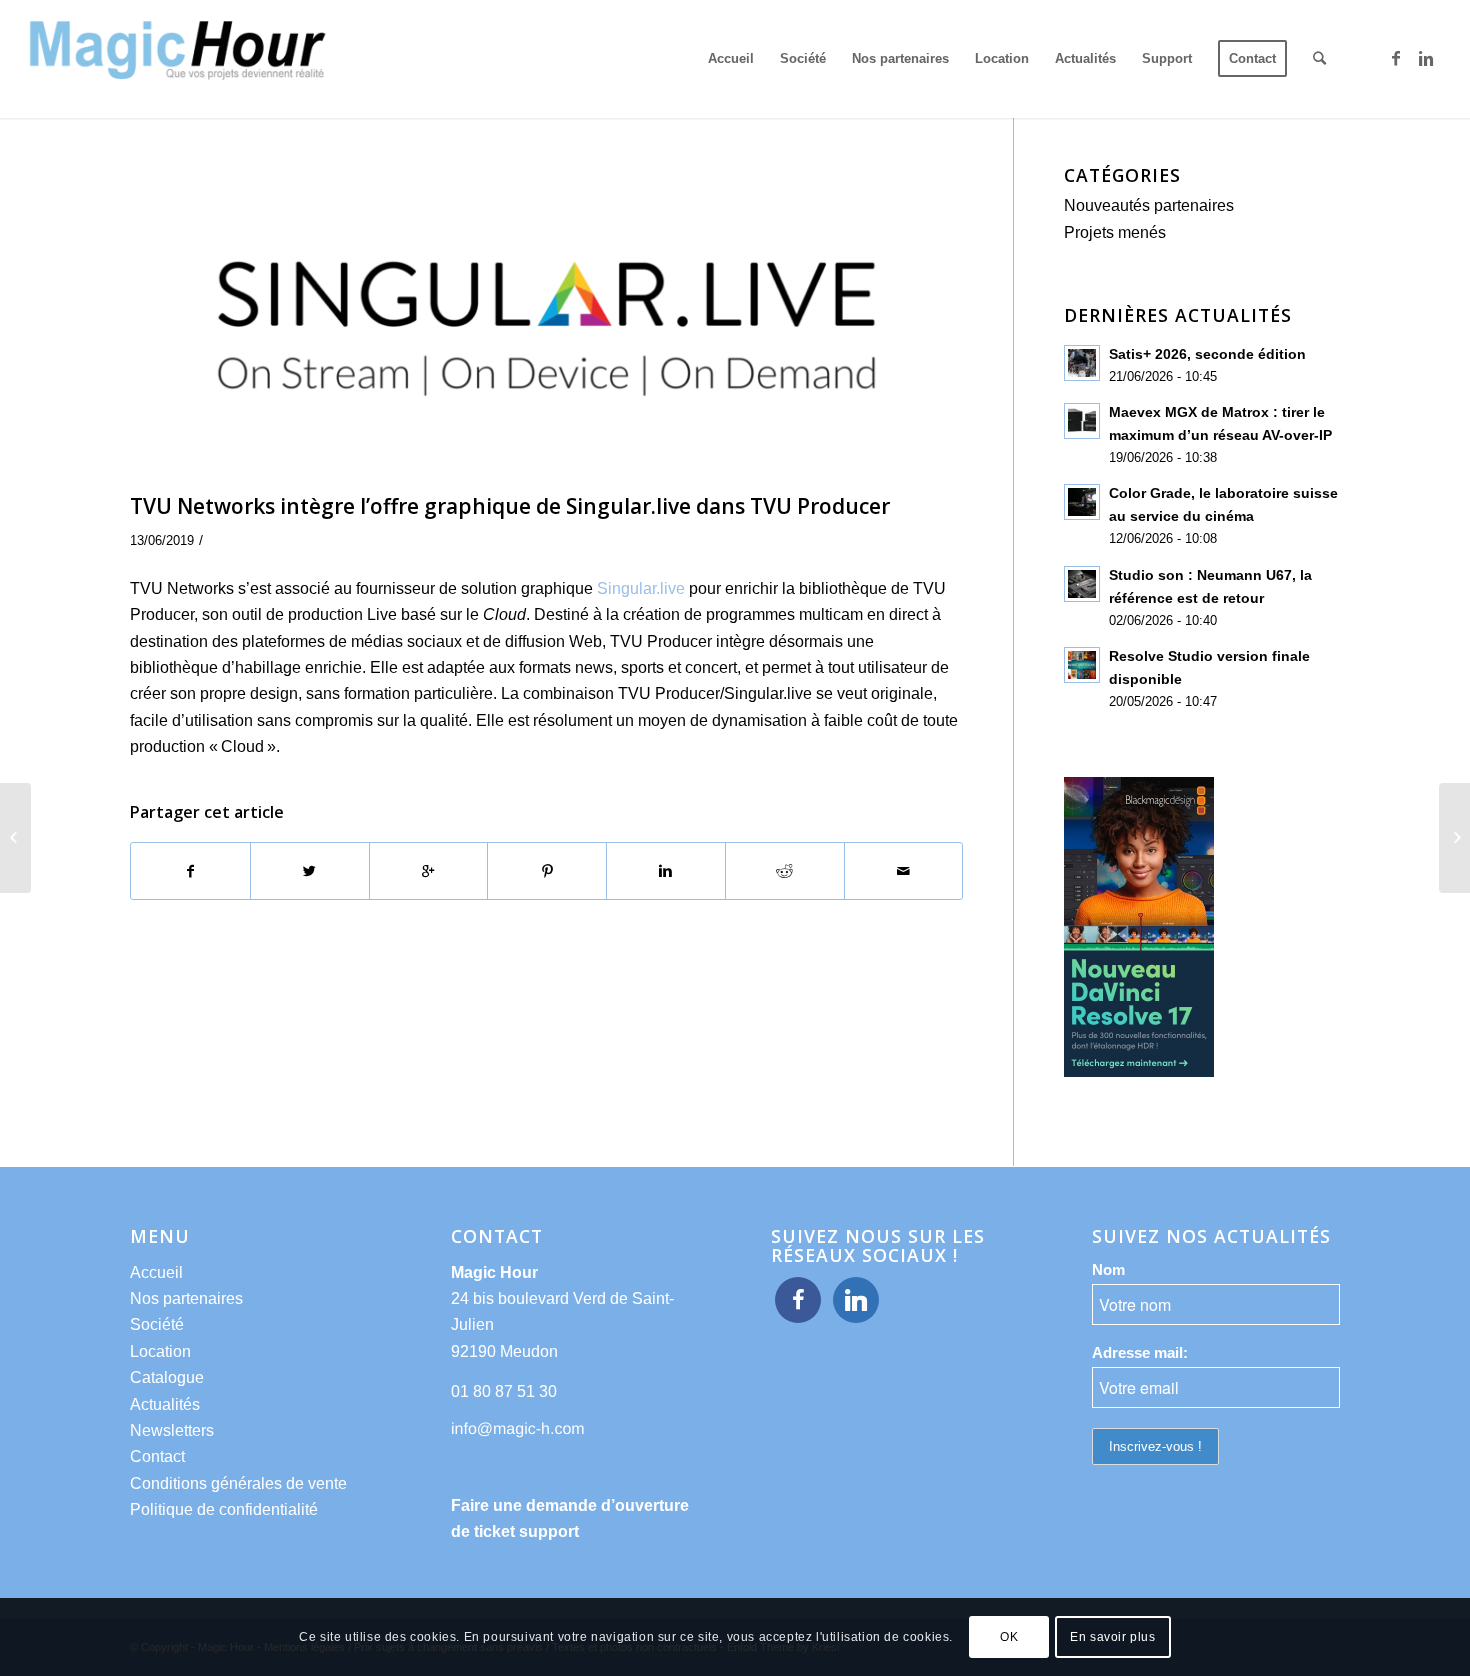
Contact (157, 1456)
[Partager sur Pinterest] (547, 871)
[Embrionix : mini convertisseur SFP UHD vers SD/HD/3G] (15, 838)
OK (1009, 1637)
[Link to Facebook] (1396, 58)
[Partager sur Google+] (429, 871)
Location (160, 1351)
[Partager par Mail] (904, 871)
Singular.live (641, 588)
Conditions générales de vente (238, 1483)
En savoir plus (1112, 1637)
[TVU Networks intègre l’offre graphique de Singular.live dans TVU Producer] (546, 324)
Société (157, 1324)
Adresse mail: (1140, 1353)
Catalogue (167, 1377)
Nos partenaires (186, 1298)
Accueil (156, 1272)
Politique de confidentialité (224, 1509)
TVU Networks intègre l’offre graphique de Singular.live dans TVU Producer (510, 506)
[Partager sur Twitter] (310, 871)
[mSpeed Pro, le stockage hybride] (1454, 838)
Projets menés (1115, 232)
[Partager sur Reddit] (785, 871)
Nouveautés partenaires (1149, 205)
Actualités (165, 1404)
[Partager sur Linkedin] (666, 871)
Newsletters (172, 1430)
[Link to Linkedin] (1426, 58)
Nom (1108, 1270)
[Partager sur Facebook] (190, 871)
